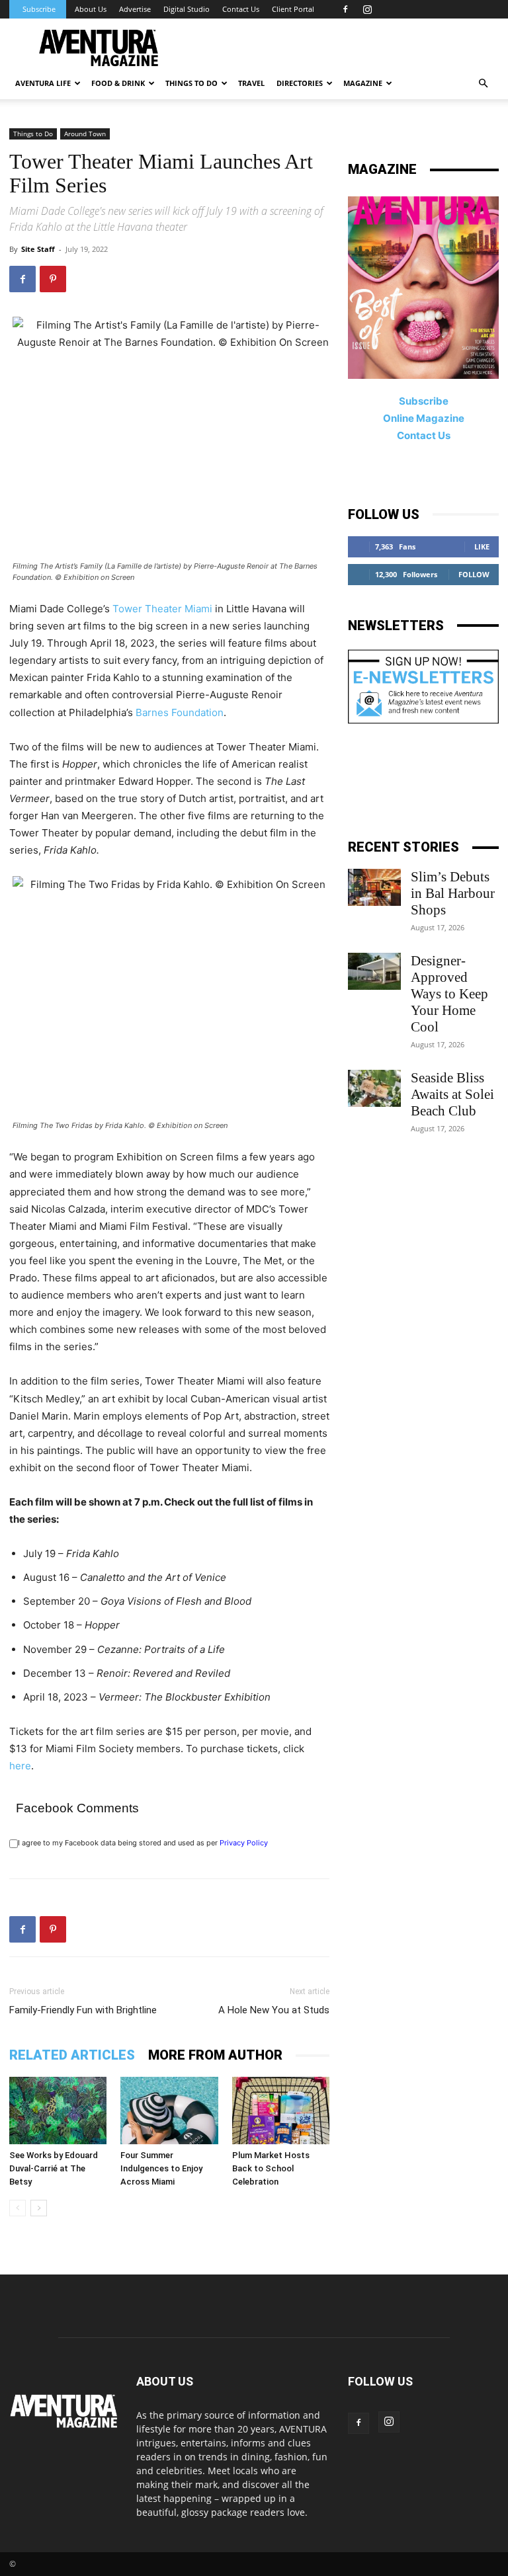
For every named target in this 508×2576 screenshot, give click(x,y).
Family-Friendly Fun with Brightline (83, 2010)
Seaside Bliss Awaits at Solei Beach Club (452, 1094)
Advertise (135, 9)
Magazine (363, 83)
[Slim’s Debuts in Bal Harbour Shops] (374, 887)
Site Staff (38, 249)
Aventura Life (43, 83)
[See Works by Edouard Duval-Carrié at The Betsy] (58, 2110)
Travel (251, 83)
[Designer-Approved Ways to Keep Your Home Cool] (374, 971)
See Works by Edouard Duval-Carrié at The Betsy (54, 2168)
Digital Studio (187, 9)
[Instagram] (367, 9)
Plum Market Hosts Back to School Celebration (271, 2168)
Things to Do (33, 134)
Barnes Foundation (180, 712)
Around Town (85, 134)
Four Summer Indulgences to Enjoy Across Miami (161, 2168)
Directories (300, 83)
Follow (474, 574)
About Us (91, 9)
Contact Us (241, 9)
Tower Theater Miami (162, 609)
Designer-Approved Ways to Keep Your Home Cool (449, 994)
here (20, 1766)
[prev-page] (18, 2208)
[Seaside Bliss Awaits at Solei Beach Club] (374, 1088)
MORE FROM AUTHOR (215, 2055)
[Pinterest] (53, 279)
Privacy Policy (244, 1843)
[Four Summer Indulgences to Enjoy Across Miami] (169, 2110)
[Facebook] (345, 9)
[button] (483, 84)
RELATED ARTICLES (72, 2055)
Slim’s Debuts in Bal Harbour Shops (453, 893)
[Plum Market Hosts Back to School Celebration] (281, 2110)
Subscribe (39, 9)
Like (482, 546)
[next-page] (39, 2208)
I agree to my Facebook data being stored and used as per (143, 1843)
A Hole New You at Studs (274, 2010)
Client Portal (293, 9)
